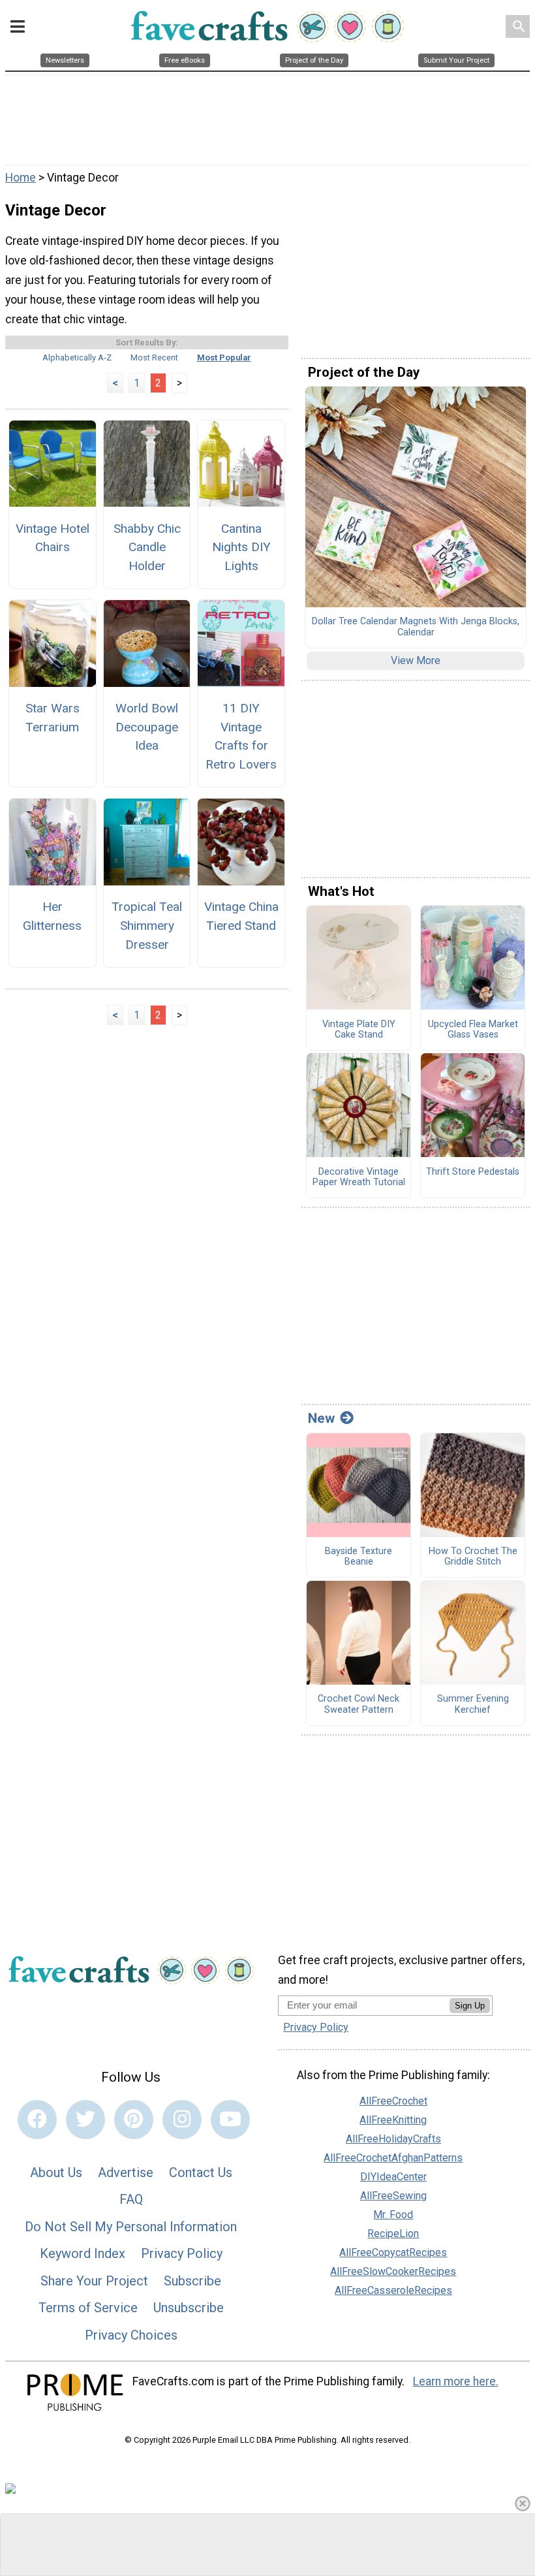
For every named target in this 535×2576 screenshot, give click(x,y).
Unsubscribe (189, 2308)
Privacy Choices (131, 2335)
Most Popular (224, 358)
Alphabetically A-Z (77, 358)
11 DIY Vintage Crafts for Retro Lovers (241, 736)
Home (21, 178)
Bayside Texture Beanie (359, 1557)
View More (416, 660)
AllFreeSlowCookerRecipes (393, 2271)
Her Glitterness (52, 916)
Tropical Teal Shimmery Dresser (147, 926)
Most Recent (154, 358)
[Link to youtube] (230, 2120)
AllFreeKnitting (393, 2120)
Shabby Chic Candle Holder (147, 548)
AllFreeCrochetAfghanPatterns (393, 2158)
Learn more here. (456, 2381)
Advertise (126, 2172)
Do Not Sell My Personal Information (131, 2227)
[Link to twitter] (85, 2120)
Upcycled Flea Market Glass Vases (473, 1030)
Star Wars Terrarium (53, 718)
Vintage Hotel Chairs (53, 538)
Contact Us (201, 2172)
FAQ (131, 2199)
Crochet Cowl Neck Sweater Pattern (359, 1705)
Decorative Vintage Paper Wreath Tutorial (359, 1178)
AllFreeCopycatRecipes (393, 2252)
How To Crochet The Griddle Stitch (473, 1557)
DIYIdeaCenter (393, 2177)
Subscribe (192, 2281)
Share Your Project (94, 2281)
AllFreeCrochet (393, 2101)
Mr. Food (393, 2215)
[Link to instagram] (182, 2120)
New (321, 1418)
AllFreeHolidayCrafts (393, 2139)
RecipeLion (393, 2234)
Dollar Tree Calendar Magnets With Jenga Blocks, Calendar (416, 627)
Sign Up (470, 2006)
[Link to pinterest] (134, 2120)
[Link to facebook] (37, 2120)
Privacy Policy (182, 2253)
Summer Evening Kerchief (473, 1705)
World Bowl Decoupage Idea (147, 727)
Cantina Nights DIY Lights (241, 548)
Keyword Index (83, 2253)
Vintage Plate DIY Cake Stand (359, 1030)
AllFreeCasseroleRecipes (393, 2290)
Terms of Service (88, 2308)
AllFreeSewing (393, 2196)
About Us (56, 2172)
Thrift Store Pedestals (473, 1172)
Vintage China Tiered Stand (241, 916)
